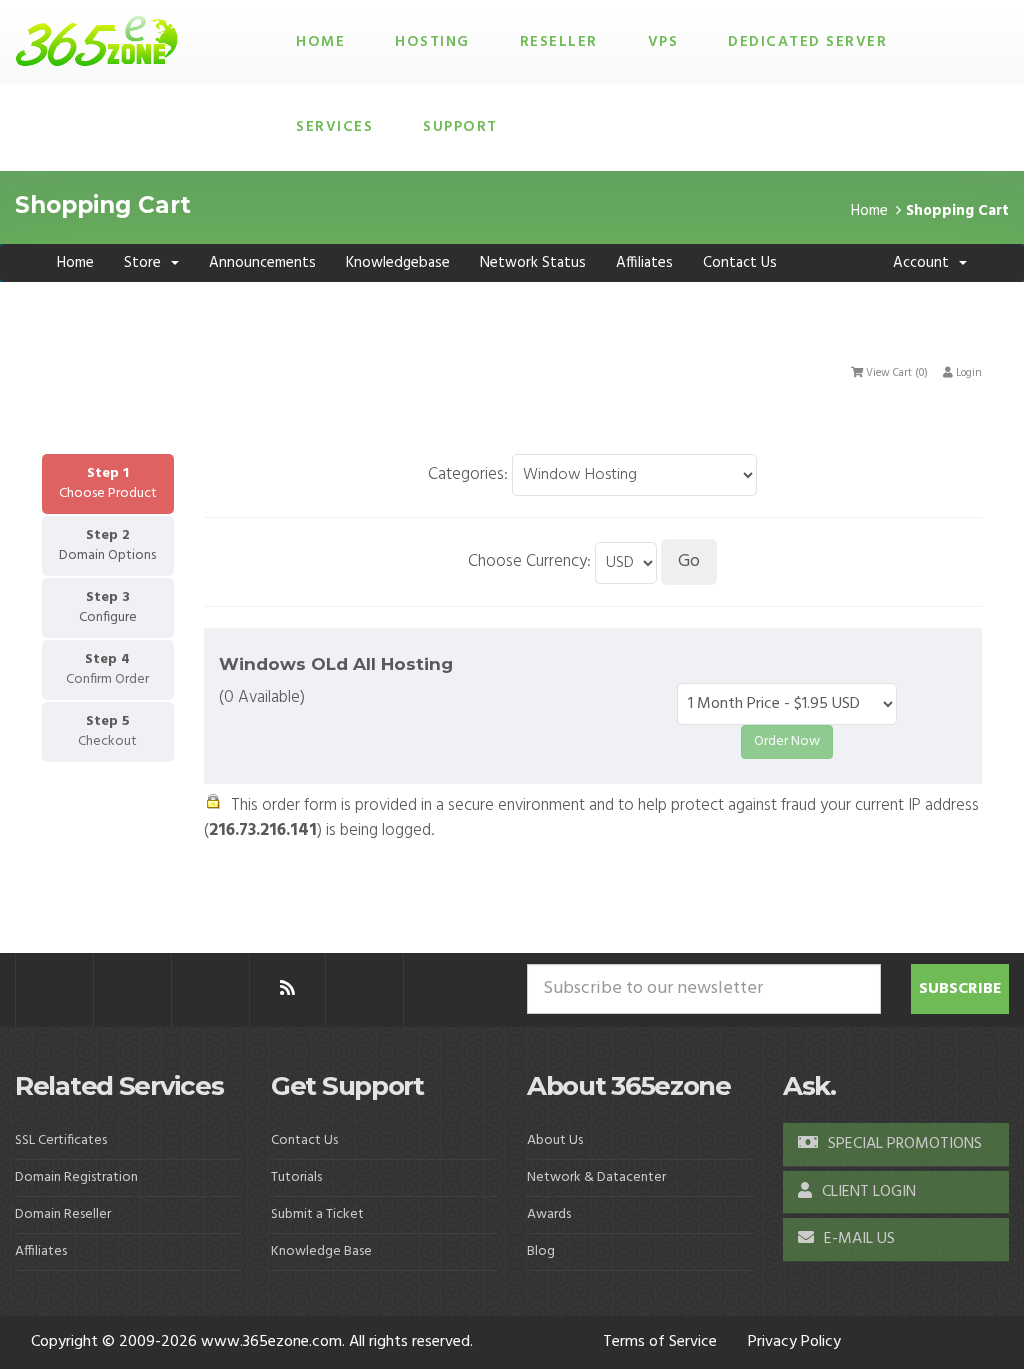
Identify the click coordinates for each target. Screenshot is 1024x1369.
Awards (549, 1214)
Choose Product (108, 493)
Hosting (432, 42)
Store (146, 263)
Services (334, 127)
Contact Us (740, 263)
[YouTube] (364, 989)
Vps (663, 42)
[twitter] (132, 989)
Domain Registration (76, 1177)
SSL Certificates (61, 1140)
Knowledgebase (398, 263)
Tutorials (296, 1177)
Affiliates (644, 263)
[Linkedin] (210, 989)
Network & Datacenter (596, 1177)
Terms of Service (660, 1342)
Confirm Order (107, 679)
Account (925, 263)
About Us (555, 1140)
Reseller (559, 42)
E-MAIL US (857, 1239)
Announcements (262, 263)
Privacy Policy (794, 1342)
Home (320, 42)
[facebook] (54, 989)
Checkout (107, 741)
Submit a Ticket (317, 1214)
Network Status (533, 263)
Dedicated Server (807, 42)
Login (967, 373)
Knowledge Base (321, 1251)
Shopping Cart (957, 211)
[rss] (287, 989)
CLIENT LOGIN (867, 1192)
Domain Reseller (63, 1214)
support (460, 127)
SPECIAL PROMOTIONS (903, 1144)
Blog (541, 1251)
